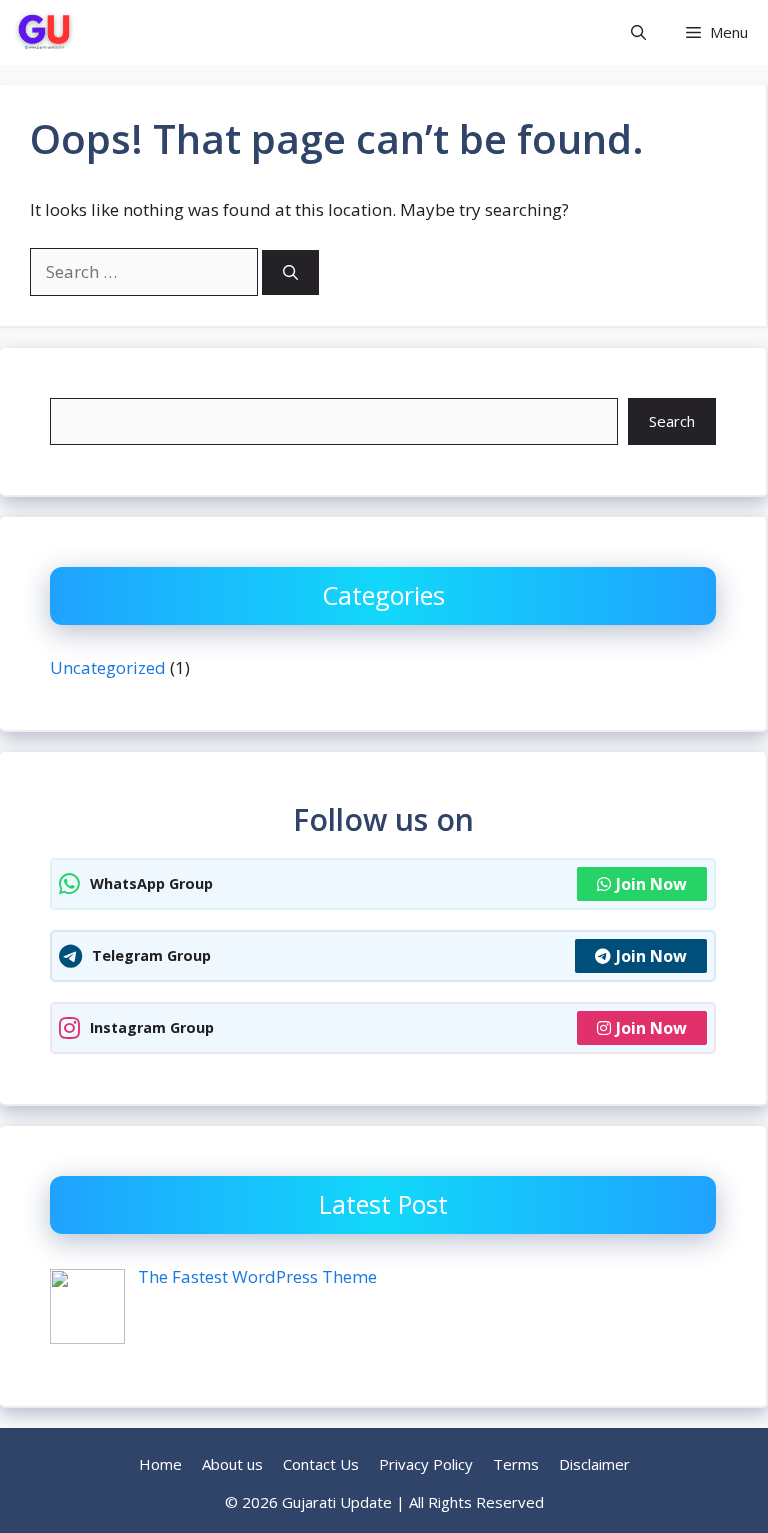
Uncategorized (108, 667)
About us (232, 1464)
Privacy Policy (426, 1464)
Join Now (651, 884)
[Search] (290, 272)
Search (672, 421)
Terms (516, 1464)
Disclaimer (594, 1464)
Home (160, 1464)
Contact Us (321, 1464)
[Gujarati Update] (44, 32)
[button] (638, 32)
